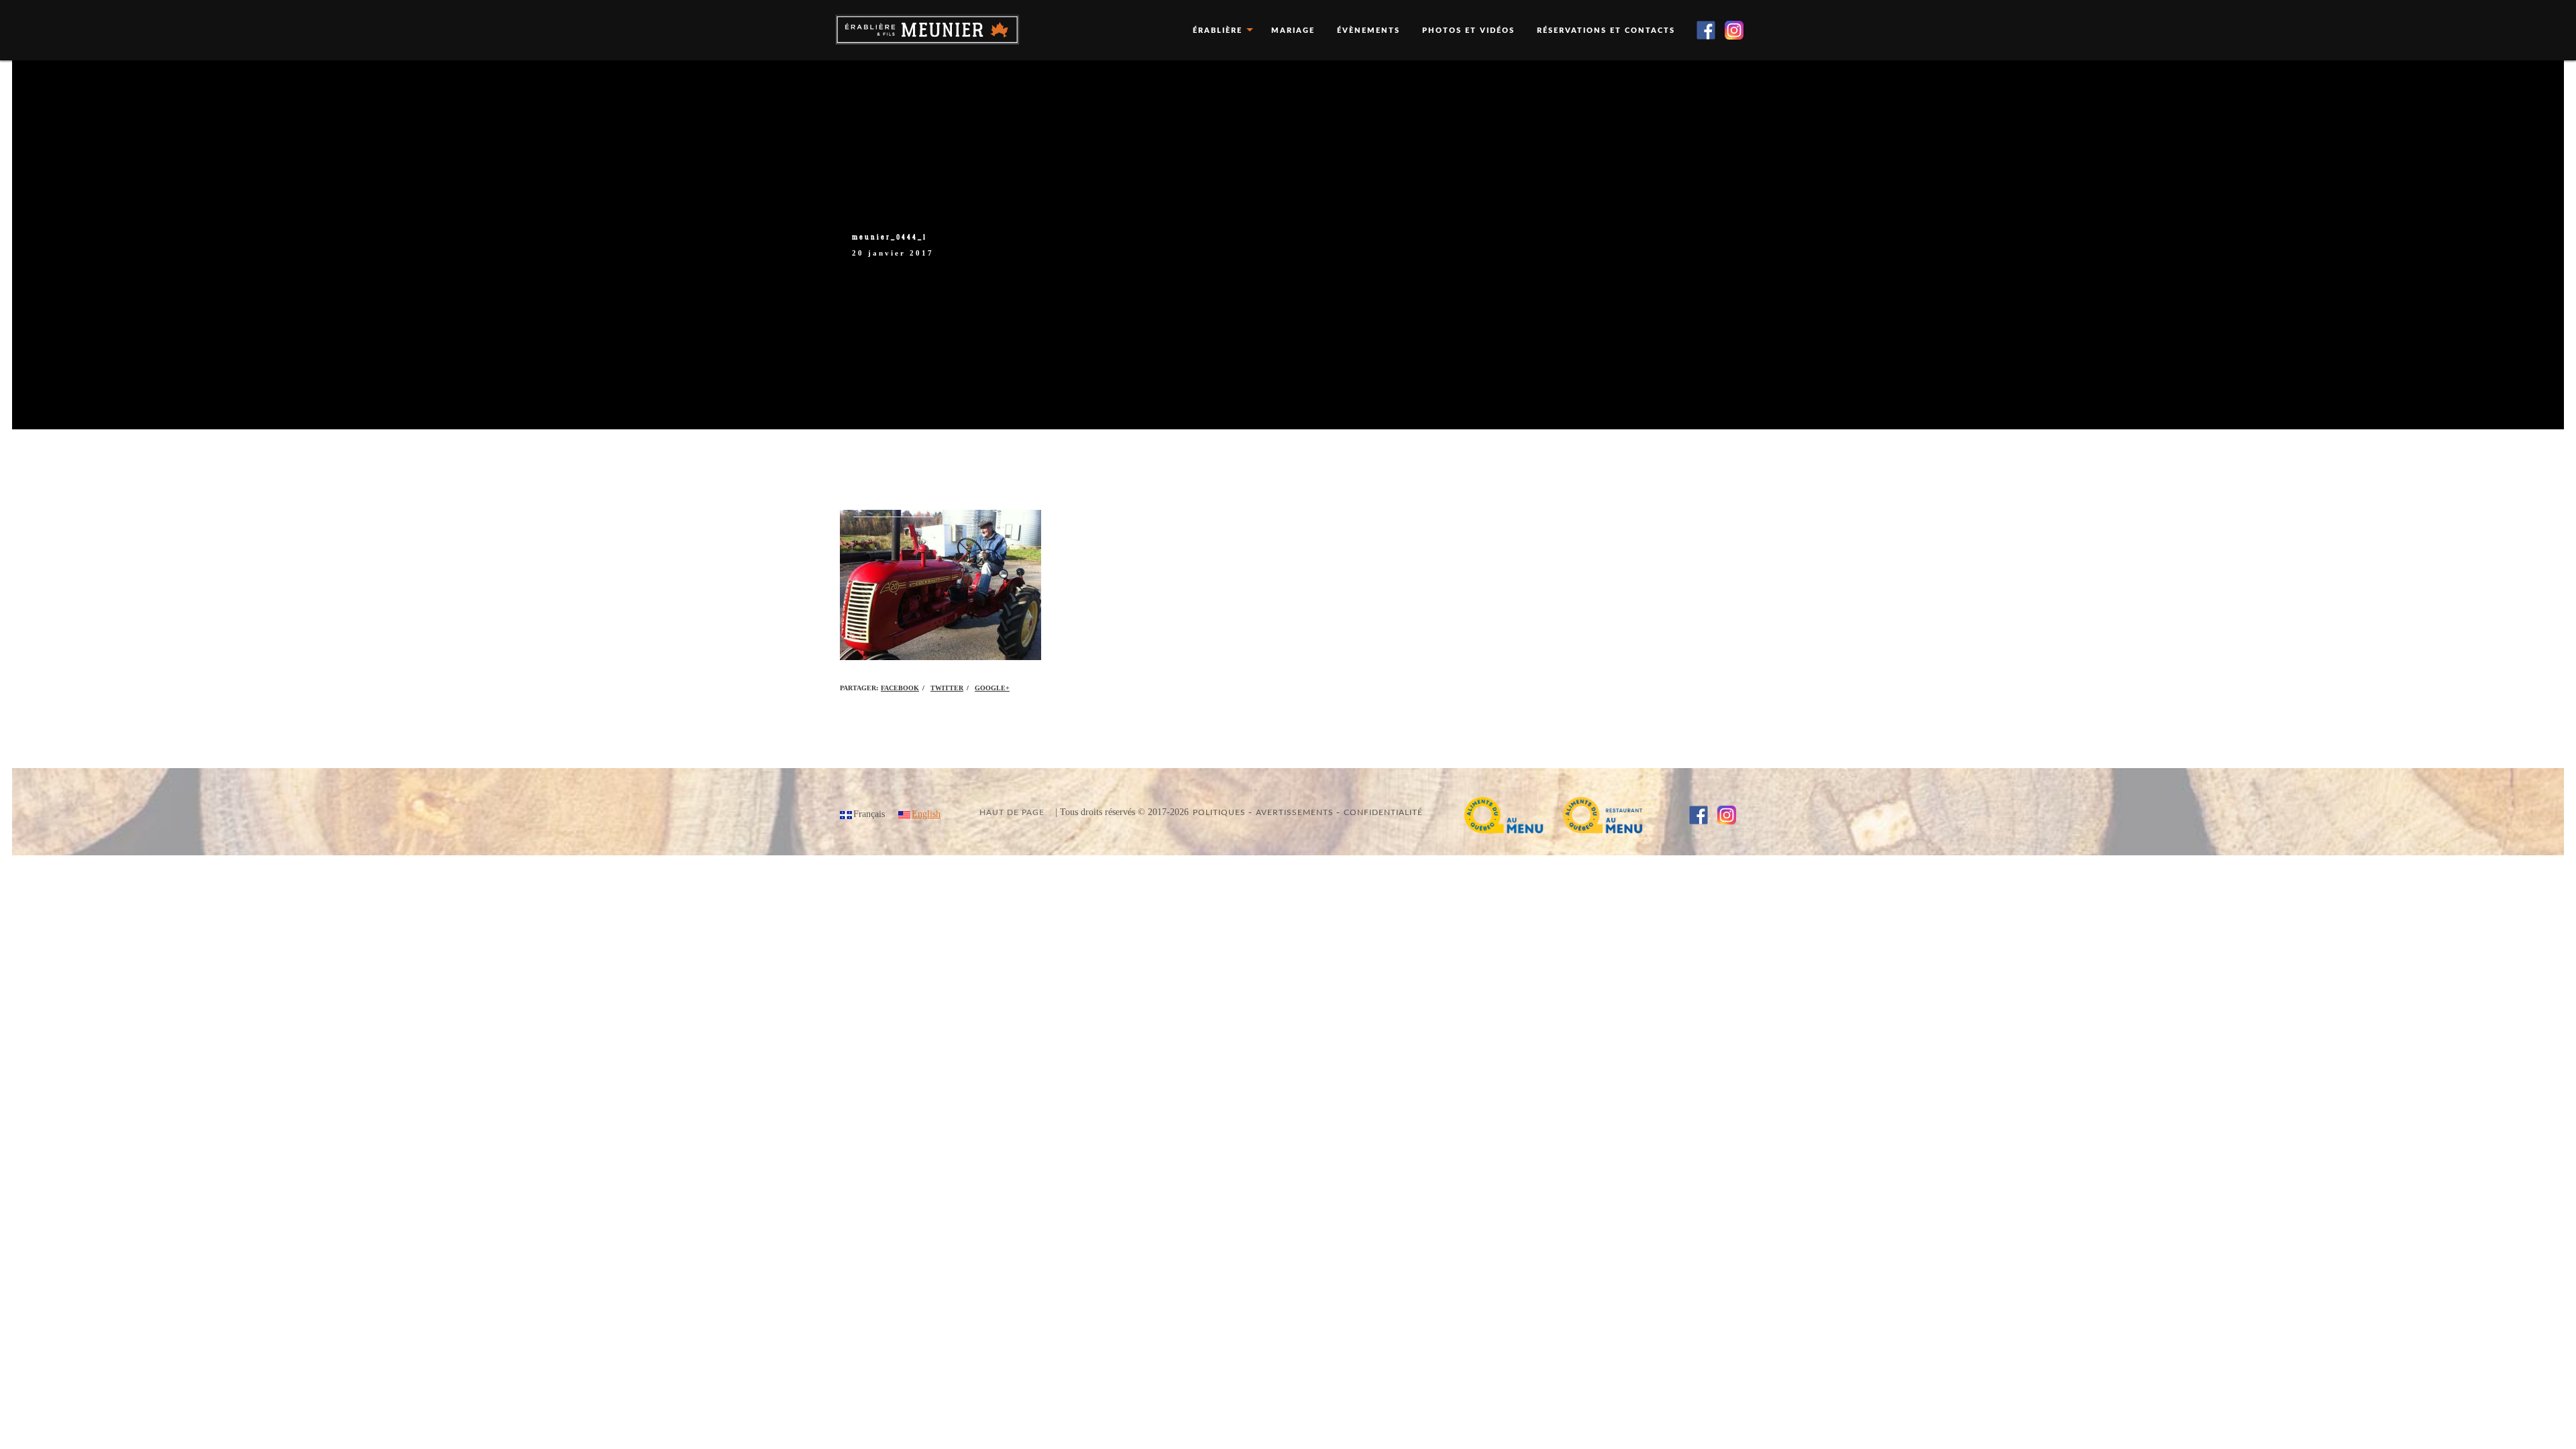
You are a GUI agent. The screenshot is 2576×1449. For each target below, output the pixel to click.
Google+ (992, 688)
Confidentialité (1383, 812)
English (926, 814)
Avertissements (1295, 812)
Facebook (900, 688)
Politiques (1219, 812)
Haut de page (1012, 812)
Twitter (947, 688)
